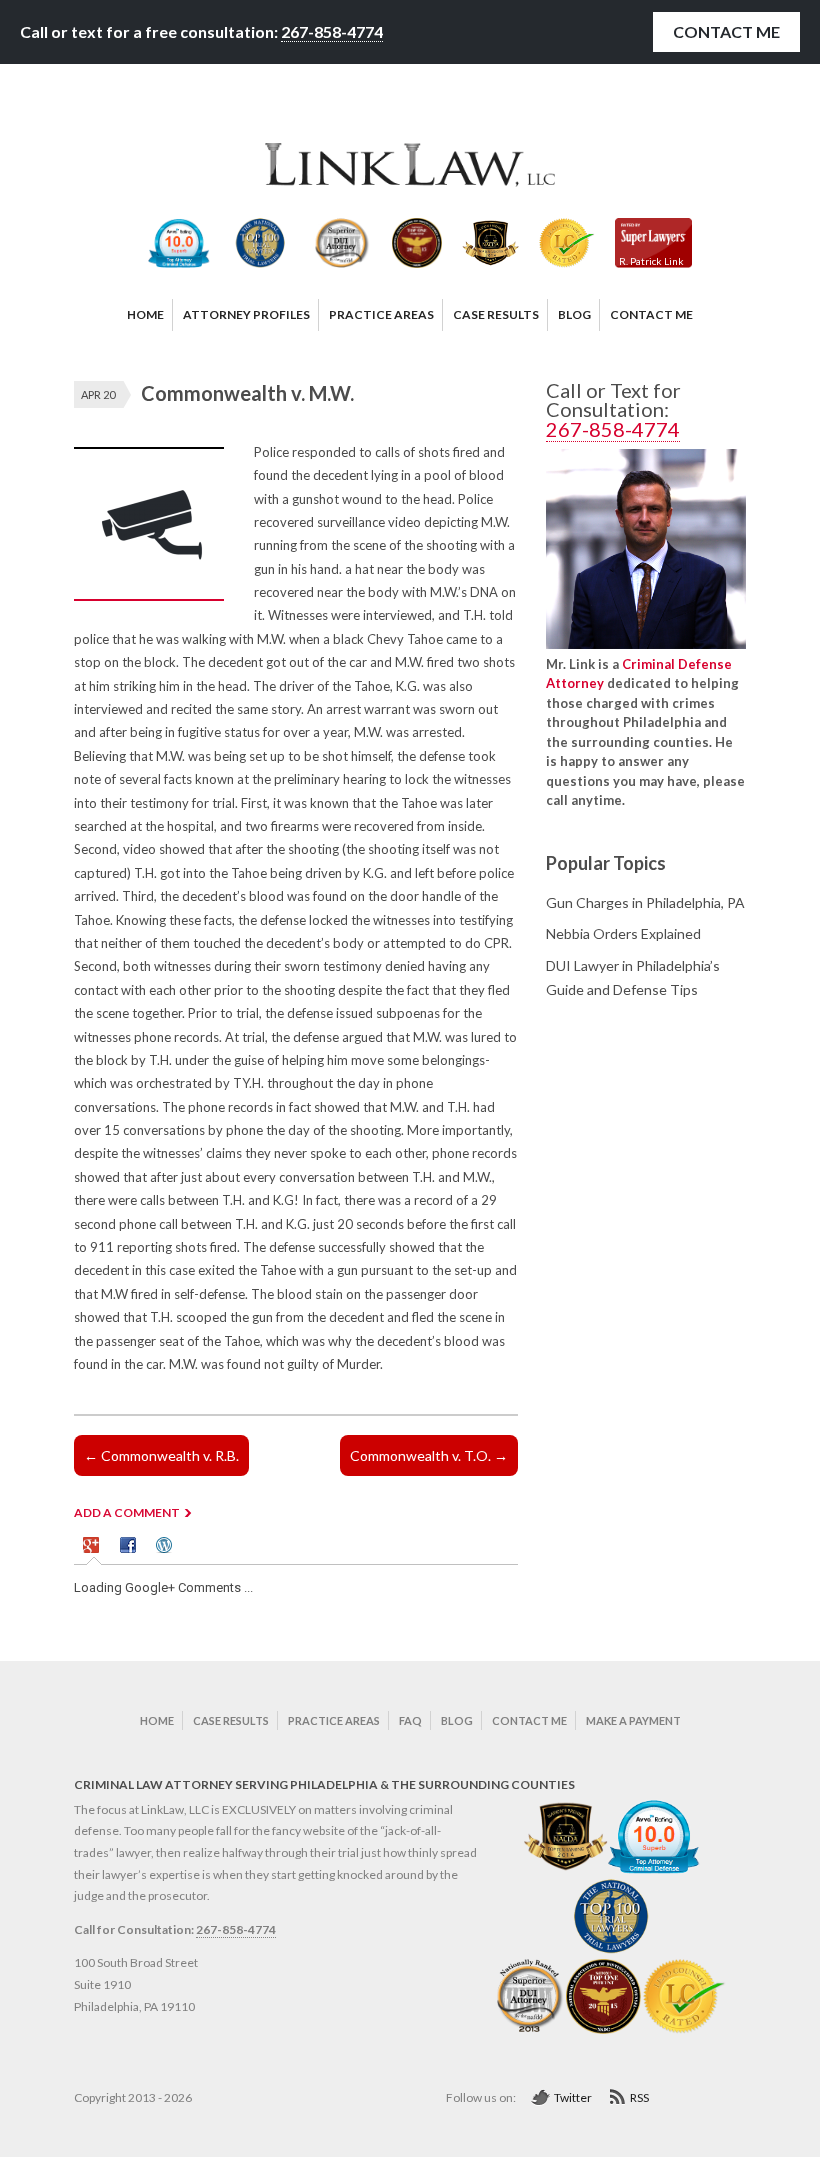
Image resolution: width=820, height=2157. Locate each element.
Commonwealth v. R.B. (161, 1455)
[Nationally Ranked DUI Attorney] (531, 2029)
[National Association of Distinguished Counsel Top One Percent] (603, 2029)
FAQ (410, 1720)
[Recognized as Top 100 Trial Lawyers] (611, 1949)
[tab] (94, 1547)
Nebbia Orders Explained (623, 933)
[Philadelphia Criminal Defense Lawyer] (410, 182)
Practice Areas (334, 1720)
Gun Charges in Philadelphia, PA (645, 902)
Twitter (573, 2097)
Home (157, 1720)
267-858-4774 (332, 31)
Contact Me (726, 31)
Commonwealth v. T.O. (429, 1455)
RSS (639, 2097)
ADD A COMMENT (127, 1512)
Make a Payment (633, 1720)
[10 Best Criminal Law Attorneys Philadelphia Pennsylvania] (565, 1869)
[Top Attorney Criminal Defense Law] (654, 1869)
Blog (457, 1720)
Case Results (231, 1720)
